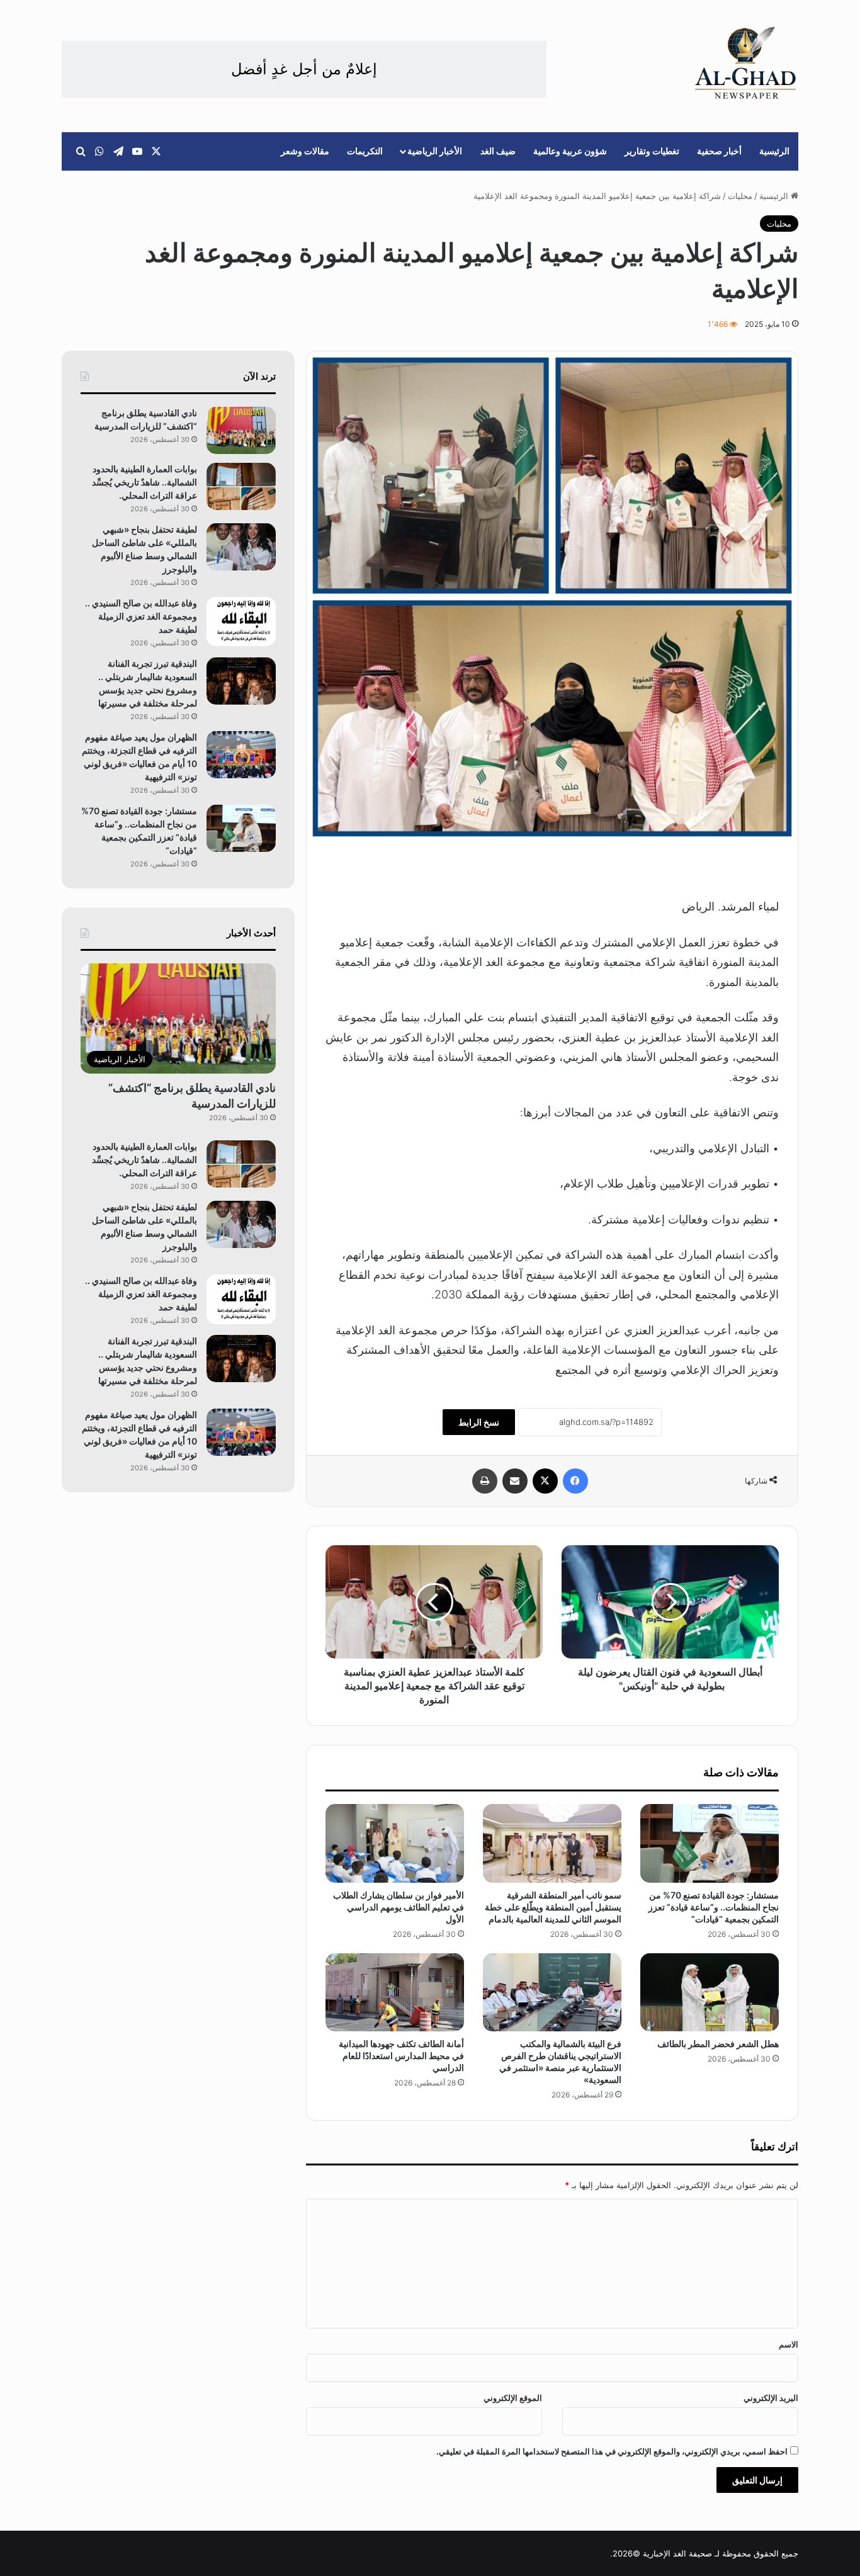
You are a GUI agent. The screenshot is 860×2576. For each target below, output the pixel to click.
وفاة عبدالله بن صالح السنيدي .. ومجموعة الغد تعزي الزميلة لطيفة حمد (141, 616)
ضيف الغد (498, 151)
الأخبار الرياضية (435, 151)
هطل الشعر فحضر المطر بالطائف (718, 2044)
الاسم (789, 2344)
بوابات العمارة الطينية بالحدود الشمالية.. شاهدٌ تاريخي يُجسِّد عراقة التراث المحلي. (144, 482)
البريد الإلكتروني (771, 2398)
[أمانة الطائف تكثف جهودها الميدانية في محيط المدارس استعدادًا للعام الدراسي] (395, 1992)
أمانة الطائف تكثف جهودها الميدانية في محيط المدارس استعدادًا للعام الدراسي (401, 2056)
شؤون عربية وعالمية (570, 151)
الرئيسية (774, 151)
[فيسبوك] (575, 1481)
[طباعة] (485, 1481)
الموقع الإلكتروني (513, 2398)
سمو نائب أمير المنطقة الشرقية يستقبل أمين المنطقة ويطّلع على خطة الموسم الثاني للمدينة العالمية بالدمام (553, 1907)
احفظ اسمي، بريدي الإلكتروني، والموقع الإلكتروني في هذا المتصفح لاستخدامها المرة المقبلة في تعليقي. (612, 2451)
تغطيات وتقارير (652, 151)
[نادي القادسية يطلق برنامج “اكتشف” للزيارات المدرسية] (241, 430)
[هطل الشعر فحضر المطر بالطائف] (710, 1992)
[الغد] (746, 63)
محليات (740, 196)
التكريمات (365, 151)
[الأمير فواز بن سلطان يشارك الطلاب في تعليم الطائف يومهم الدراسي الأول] (395, 1843)
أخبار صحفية (719, 151)
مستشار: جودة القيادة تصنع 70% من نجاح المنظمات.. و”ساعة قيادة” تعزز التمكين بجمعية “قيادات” (714, 1907)
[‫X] (545, 1481)
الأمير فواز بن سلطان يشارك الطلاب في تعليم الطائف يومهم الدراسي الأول (399, 1907)
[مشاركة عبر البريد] (515, 1481)
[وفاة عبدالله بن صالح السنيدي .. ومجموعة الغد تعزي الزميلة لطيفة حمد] (241, 622)
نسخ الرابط (479, 1422)
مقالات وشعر (305, 151)
